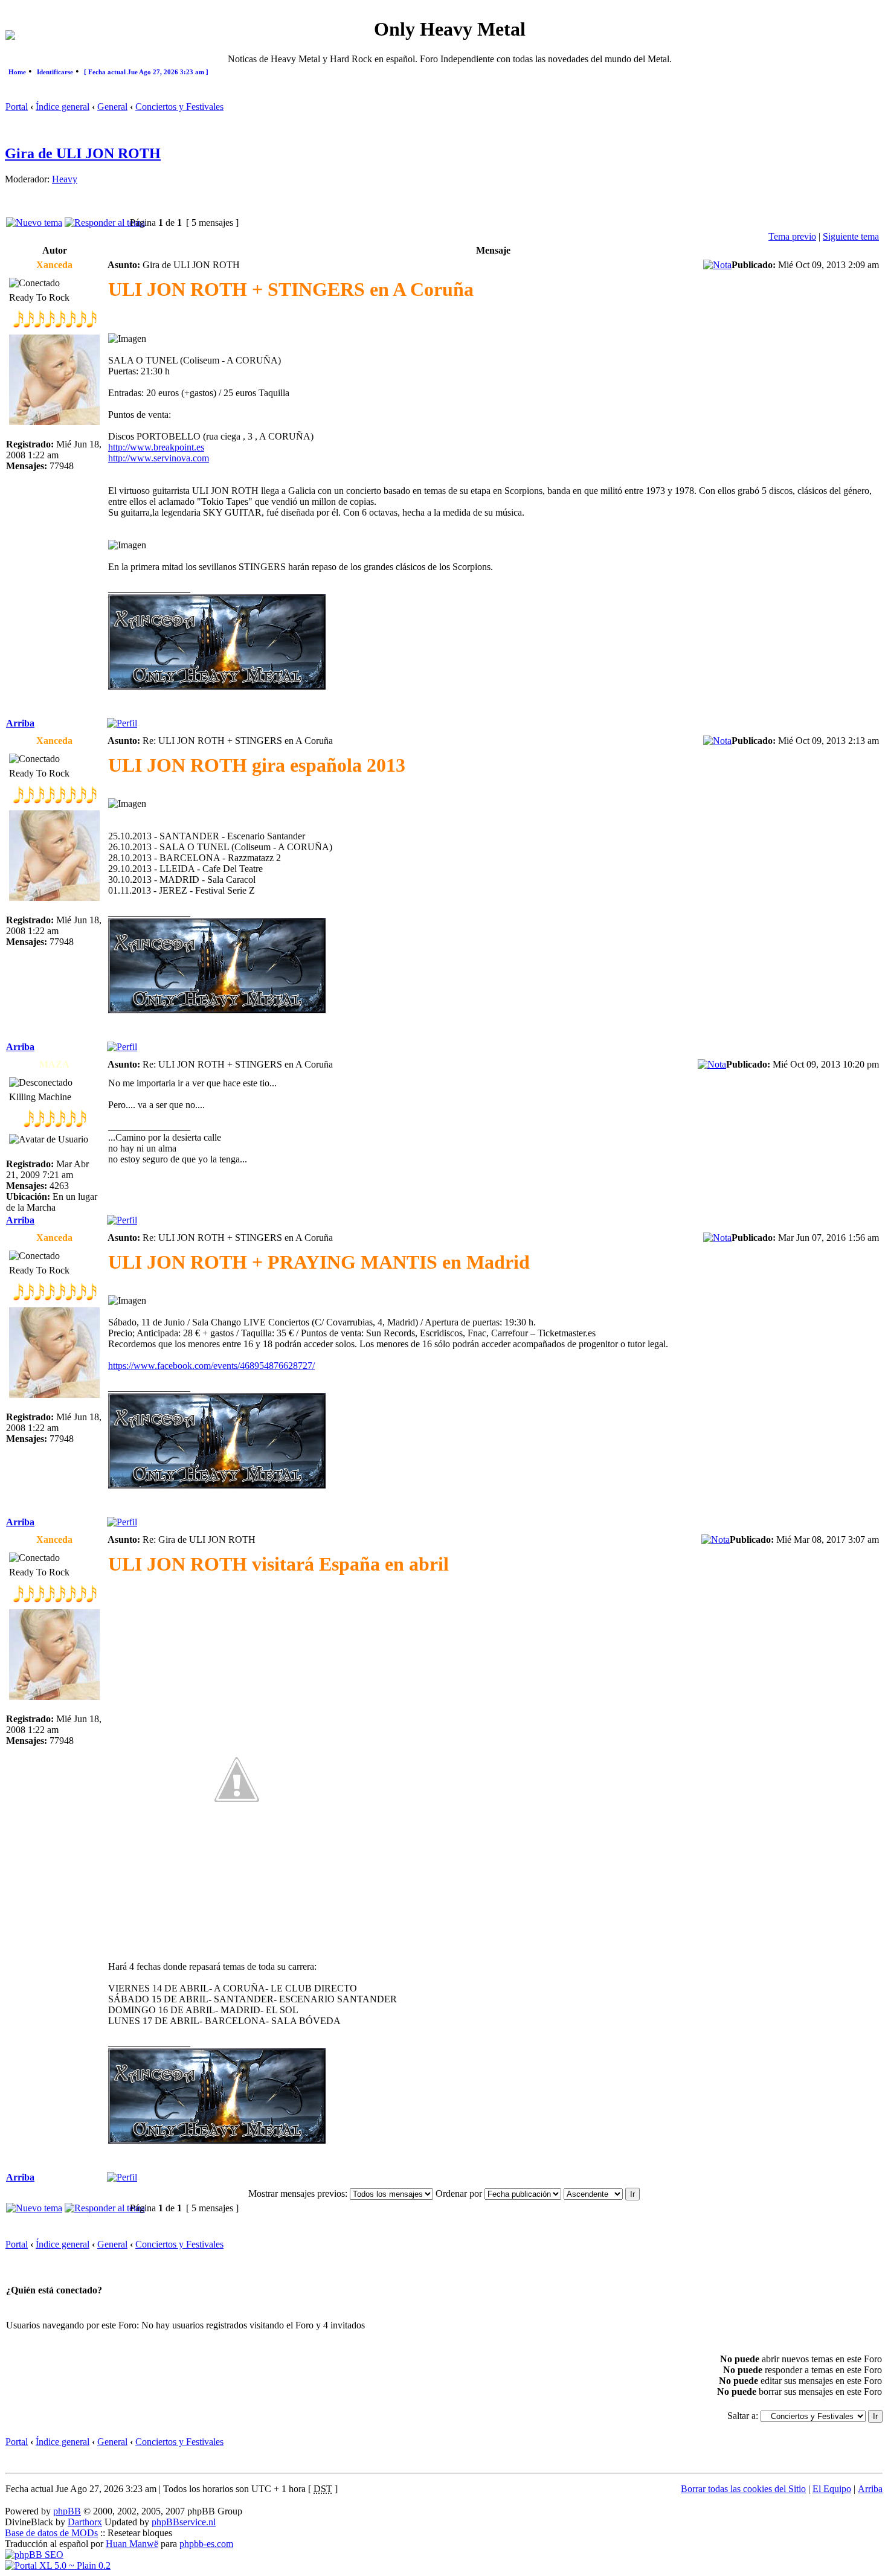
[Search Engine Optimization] (34, 2555)
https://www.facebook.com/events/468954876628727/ (211, 1366)
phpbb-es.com (206, 2544)
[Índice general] (10, 37)
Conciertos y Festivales (179, 107)
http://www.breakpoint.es (156, 447)
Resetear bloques (140, 2533)
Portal (17, 107)
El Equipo (832, 2489)
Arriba (20, 723)
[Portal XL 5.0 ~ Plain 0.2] (58, 2565)
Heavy (65, 179)
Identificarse (55, 72)
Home (17, 72)
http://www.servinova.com (159, 458)
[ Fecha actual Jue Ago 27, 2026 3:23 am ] (146, 72)
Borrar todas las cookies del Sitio (743, 2489)
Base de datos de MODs (51, 2533)
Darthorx (85, 2522)
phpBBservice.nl (184, 2522)
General (112, 107)
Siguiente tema (851, 236)
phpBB (67, 2511)
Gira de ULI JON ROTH (83, 153)
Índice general (63, 107)
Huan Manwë (132, 2544)
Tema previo (792, 236)
